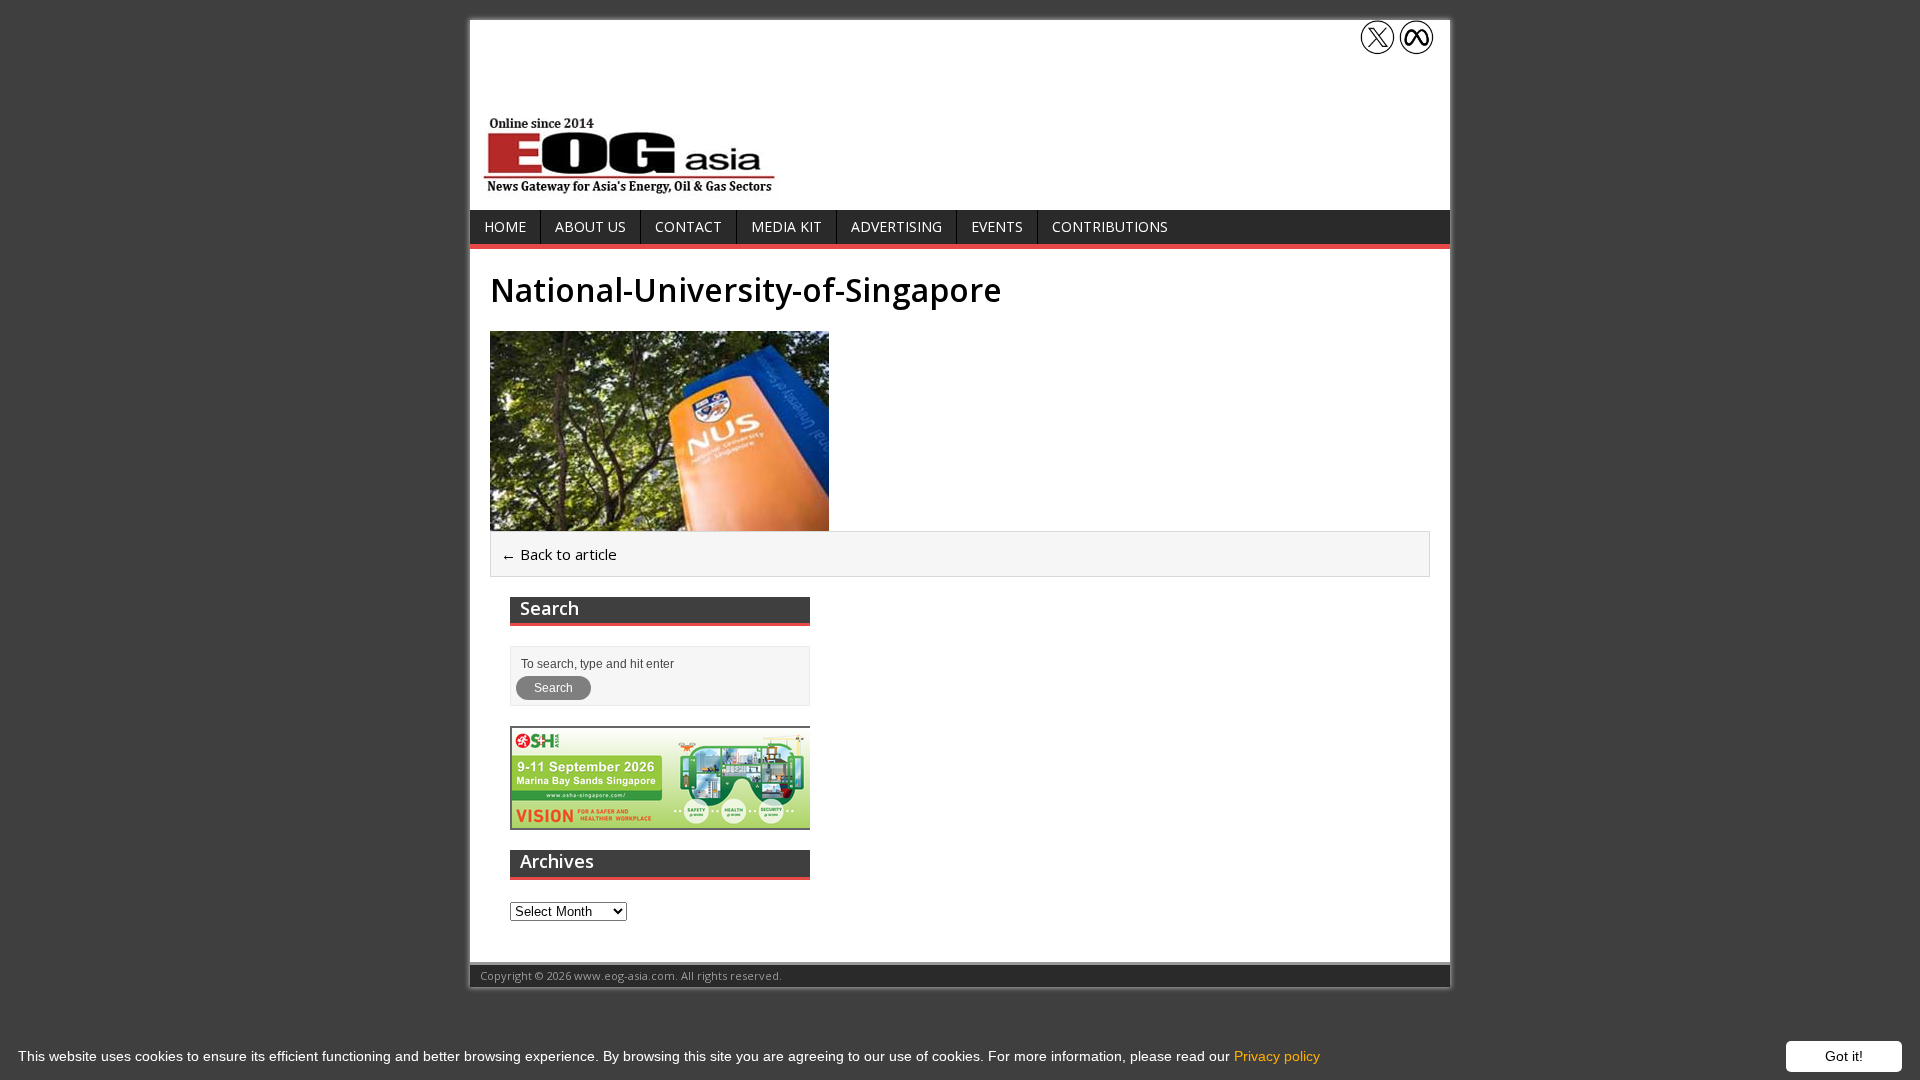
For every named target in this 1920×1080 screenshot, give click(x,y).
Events (997, 226)
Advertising (896, 226)
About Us (590, 226)
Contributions (1110, 226)
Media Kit (786, 226)
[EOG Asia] (630, 188)
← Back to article (559, 554)
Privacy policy (1277, 1056)
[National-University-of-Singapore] (659, 518)
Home (505, 226)
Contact (688, 226)
